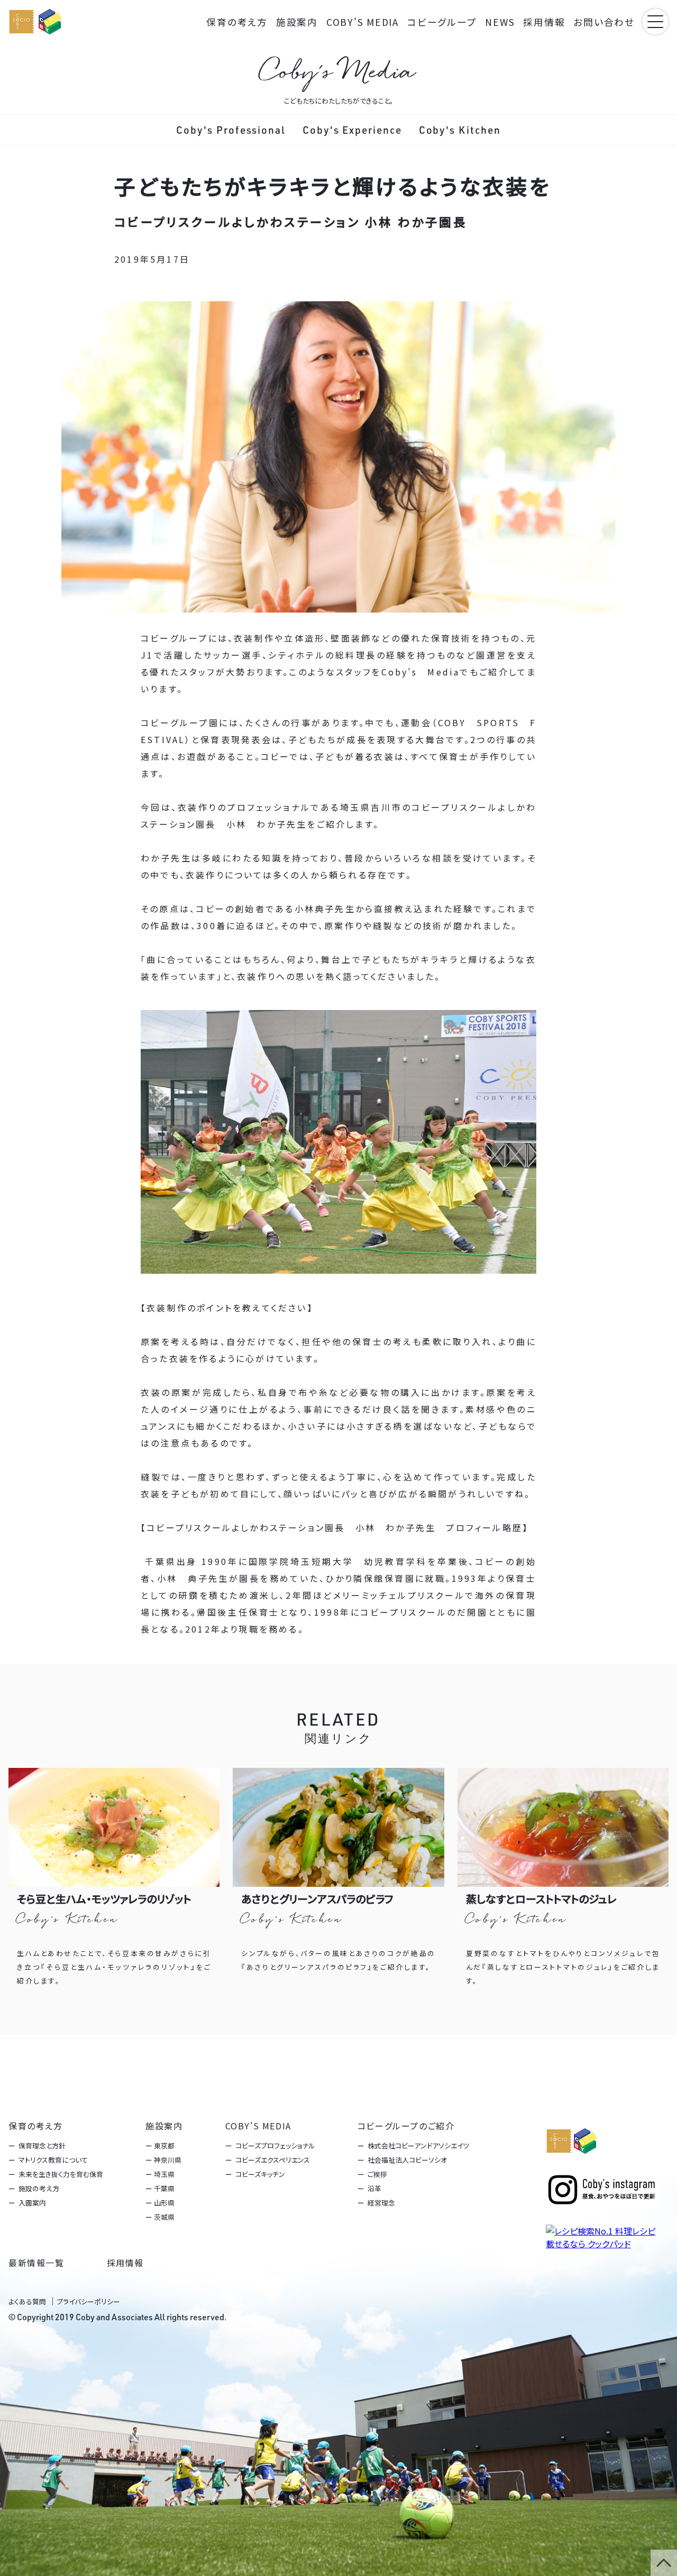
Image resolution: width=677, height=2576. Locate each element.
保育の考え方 (237, 22)
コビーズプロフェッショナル (275, 2146)
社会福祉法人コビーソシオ (407, 2160)
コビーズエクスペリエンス (272, 2160)
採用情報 (544, 22)
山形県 (164, 2203)
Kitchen (460, 130)
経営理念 (381, 2203)
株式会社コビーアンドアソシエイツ (418, 2146)
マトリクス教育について (53, 2160)
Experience (352, 130)
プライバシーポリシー (88, 2301)
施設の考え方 (39, 2188)
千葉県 (164, 2188)
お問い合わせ (604, 22)
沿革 (374, 2188)
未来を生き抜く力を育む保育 (61, 2174)
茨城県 (164, 2217)
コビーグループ (442, 22)
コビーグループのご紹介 (406, 2126)
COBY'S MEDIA (363, 22)
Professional (231, 130)
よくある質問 (27, 2301)
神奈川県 (168, 2160)
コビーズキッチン (259, 2174)
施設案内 (297, 22)
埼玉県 (164, 2174)
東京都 (164, 2146)
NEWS (500, 22)
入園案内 (32, 2203)
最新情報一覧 (36, 2263)
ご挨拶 (377, 2174)
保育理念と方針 (42, 2146)
